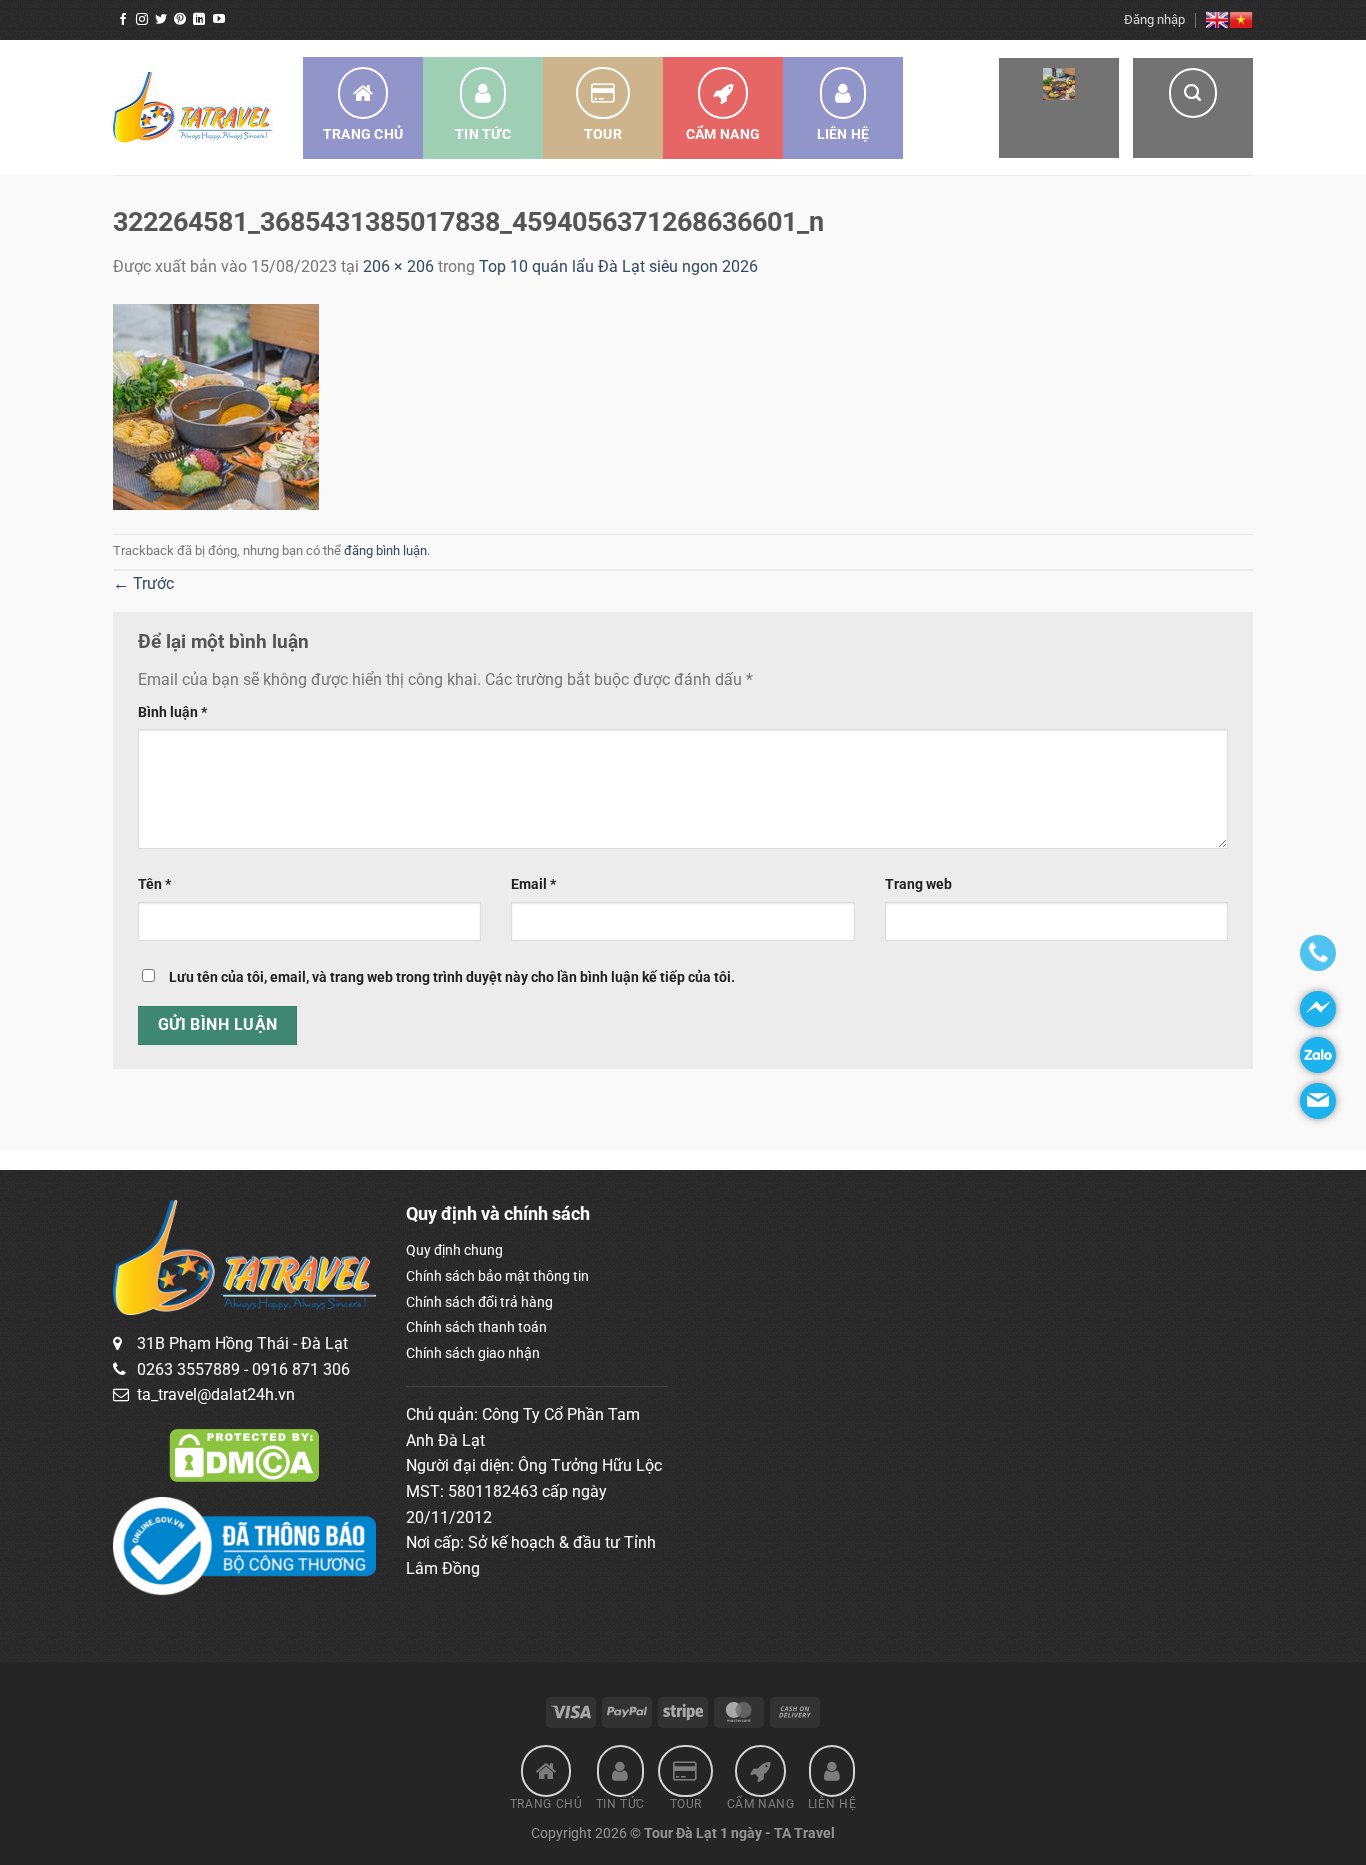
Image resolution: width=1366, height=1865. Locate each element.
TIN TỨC (483, 134)
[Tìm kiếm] (1193, 108)
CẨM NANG (723, 134)
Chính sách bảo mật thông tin (497, 1276)
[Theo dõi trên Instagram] (142, 20)
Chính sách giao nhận (473, 1353)
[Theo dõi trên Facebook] (123, 20)
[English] (1217, 20)
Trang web (918, 884)
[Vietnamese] (1241, 20)
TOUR (603, 134)
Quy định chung (454, 1250)
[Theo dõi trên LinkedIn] (199, 20)
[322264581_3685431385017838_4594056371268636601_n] (216, 405)
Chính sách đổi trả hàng (479, 1302)
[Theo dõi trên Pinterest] (180, 20)
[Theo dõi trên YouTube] (219, 20)
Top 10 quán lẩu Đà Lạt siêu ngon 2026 (618, 266)
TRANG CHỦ (363, 134)
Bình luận (172, 712)
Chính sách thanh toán (476, 1327)
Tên (154, 884)
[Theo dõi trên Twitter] (161, 20)
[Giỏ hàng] (1059, 108)
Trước (143, 583)
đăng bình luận (385, 550)
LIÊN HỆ (843, 134)
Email (533, 884)
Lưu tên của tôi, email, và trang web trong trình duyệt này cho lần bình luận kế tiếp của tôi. (452, 977)
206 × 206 (398, 266)
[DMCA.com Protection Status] (244, 1454)
